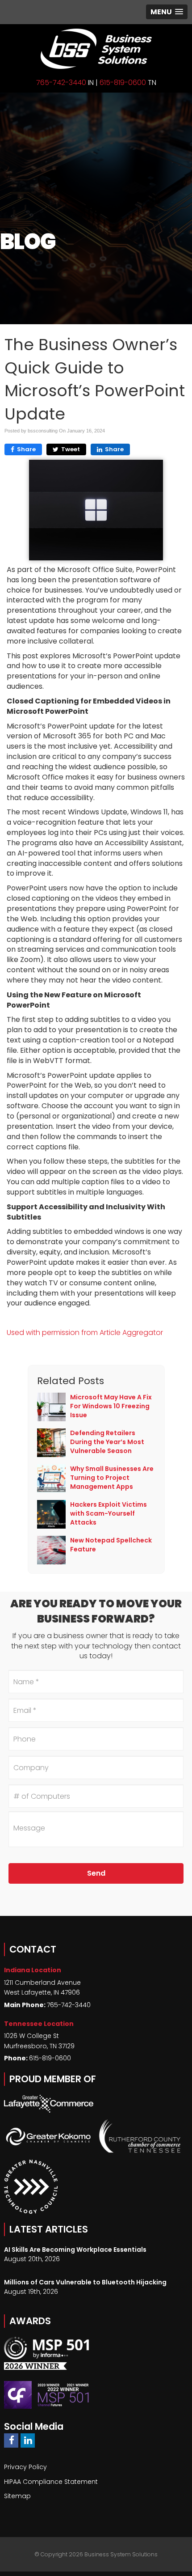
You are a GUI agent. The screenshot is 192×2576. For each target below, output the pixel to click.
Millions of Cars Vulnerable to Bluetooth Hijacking (85, 2282)
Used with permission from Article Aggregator (85, 1332)
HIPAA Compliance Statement (51, 2482)
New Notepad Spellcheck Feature (111, 1545)
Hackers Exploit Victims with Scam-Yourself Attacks (109, 1513)
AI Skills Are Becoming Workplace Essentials (75, 2250)
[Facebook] (11, 2440)
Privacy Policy (25, 2467)
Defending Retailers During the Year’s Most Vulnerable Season (107, 1442)
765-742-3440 (61, 83)
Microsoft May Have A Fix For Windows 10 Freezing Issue (111, 1406)
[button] (167, 12)
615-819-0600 (123, 83)
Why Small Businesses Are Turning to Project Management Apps (112, 1478)
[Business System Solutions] (96, 49)
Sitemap (17, 2496)
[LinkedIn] (28, 2440)
